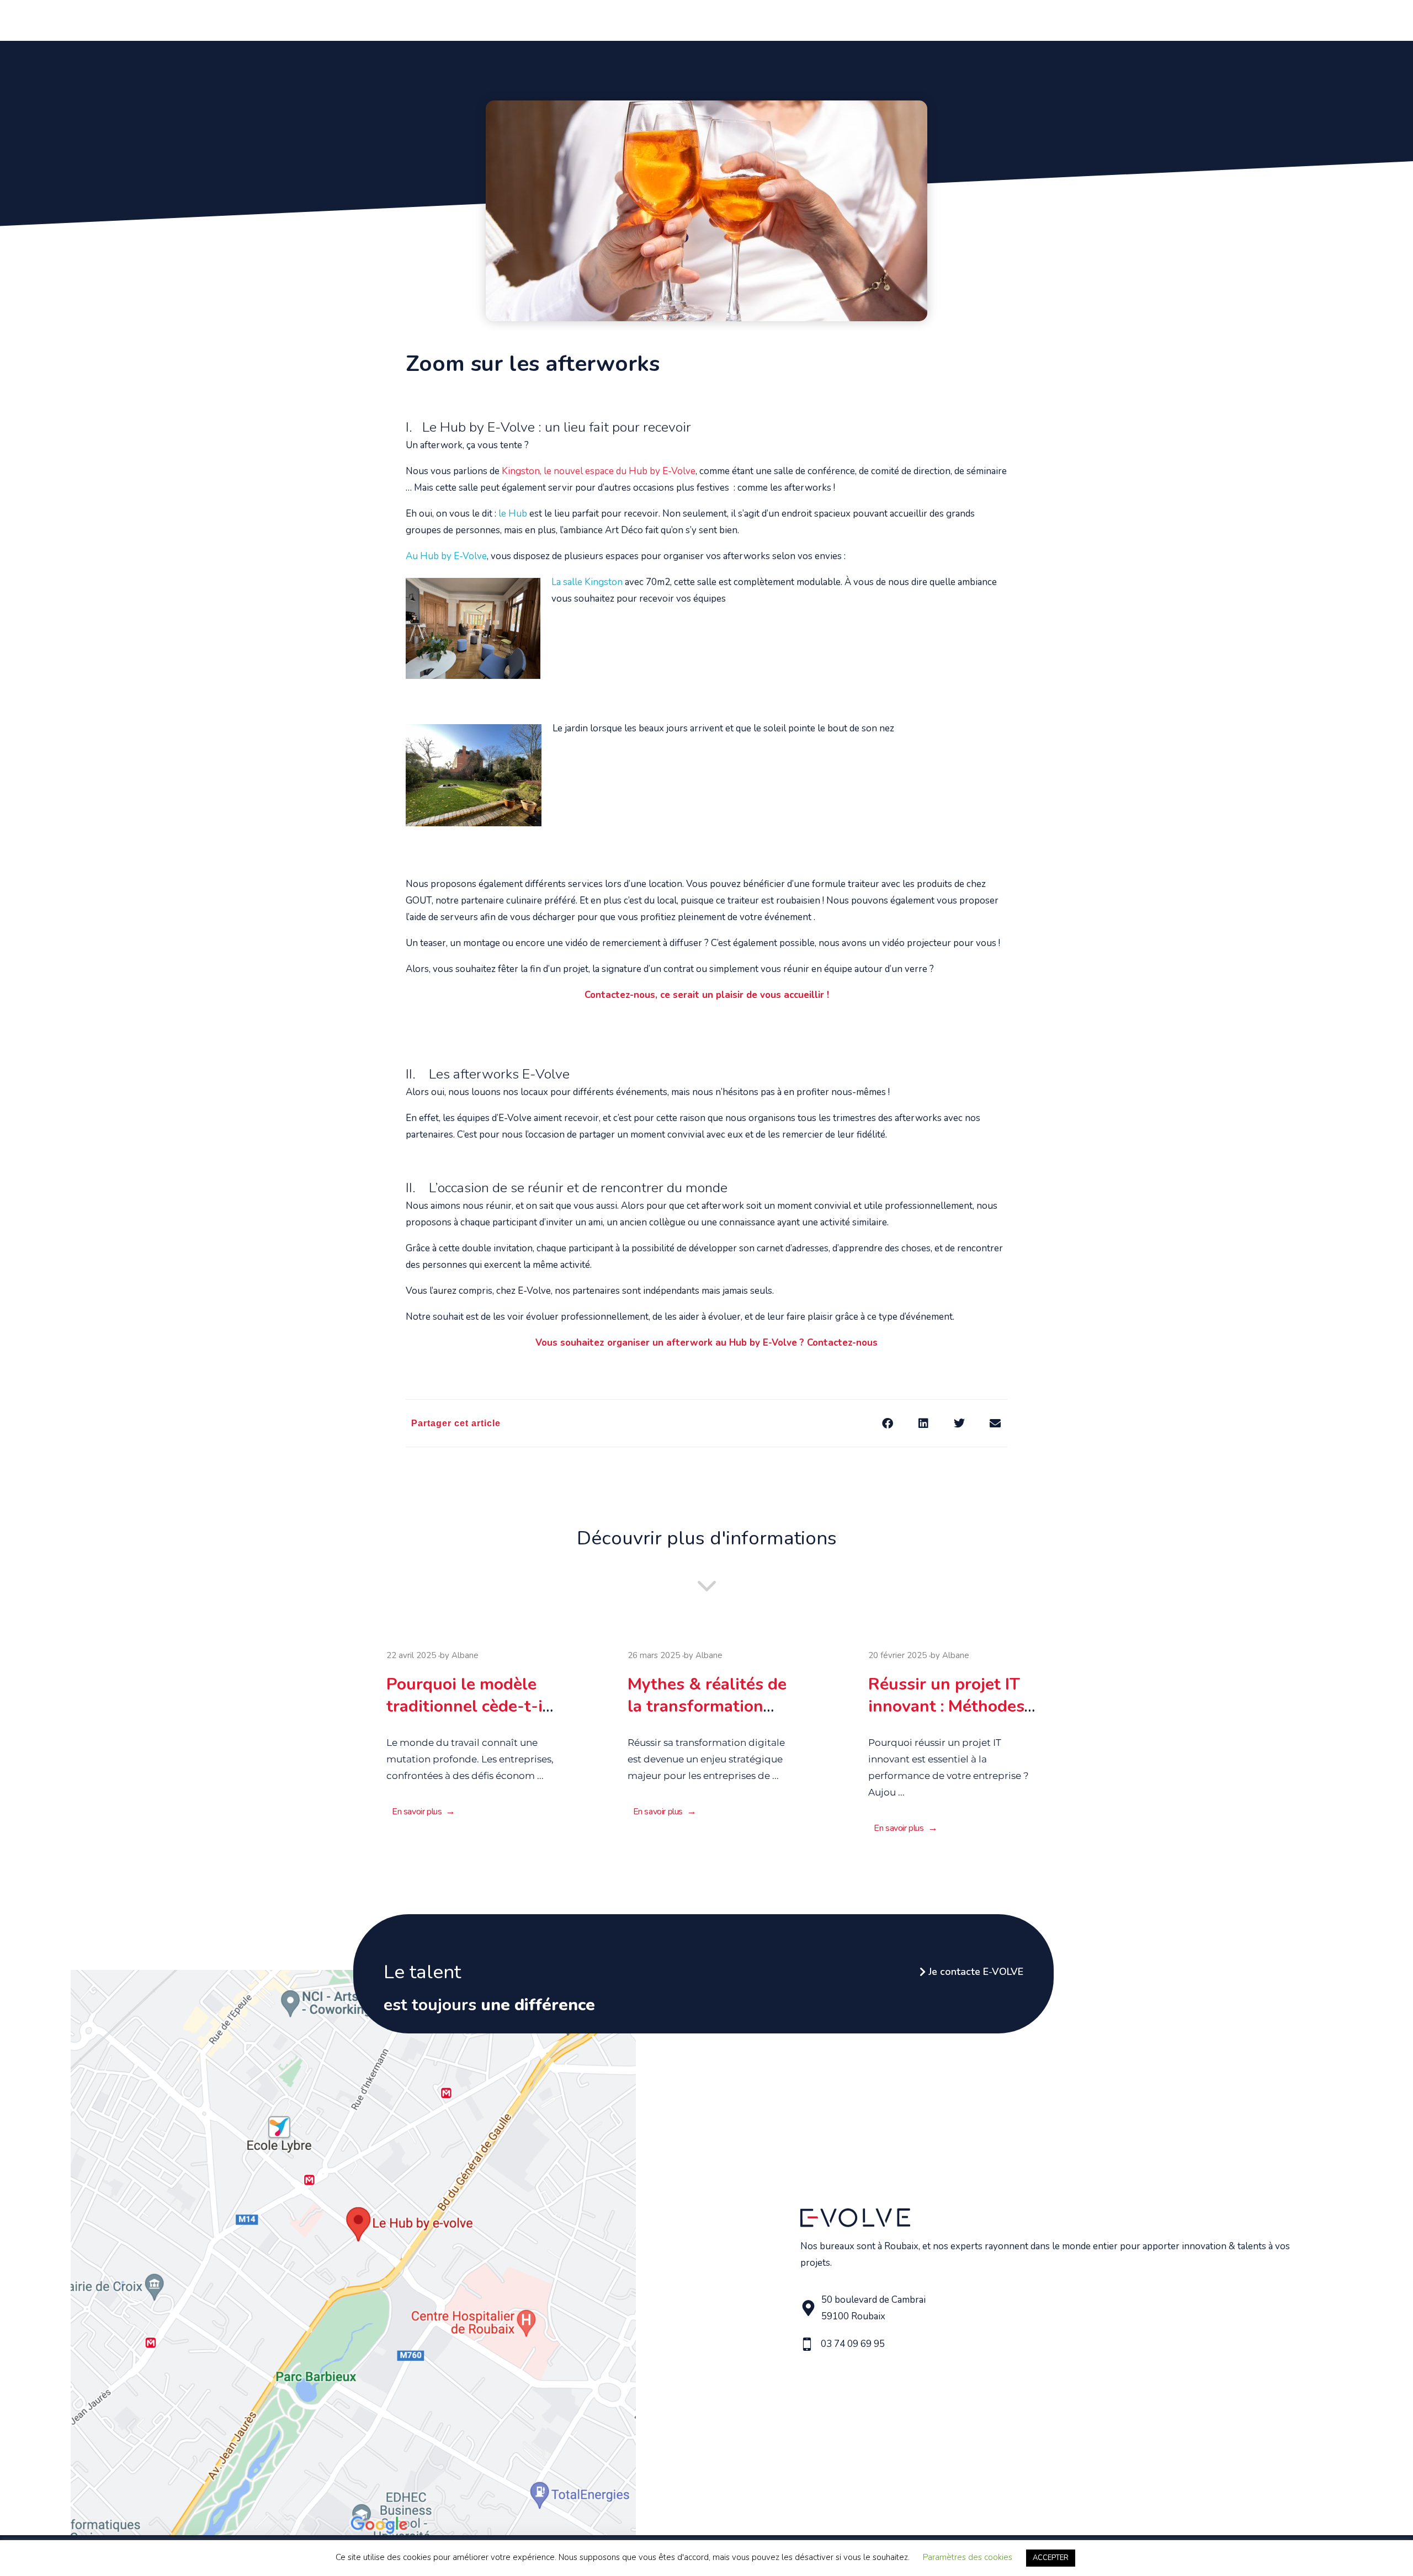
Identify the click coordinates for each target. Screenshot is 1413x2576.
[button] (887, 1423)
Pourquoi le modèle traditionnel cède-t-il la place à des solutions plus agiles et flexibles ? (471, 1712)
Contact (1071, 19)
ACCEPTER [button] (1051, 2558)
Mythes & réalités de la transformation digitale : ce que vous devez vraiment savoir (706, 1712)
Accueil (594, 19)
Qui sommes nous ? (659, 19)
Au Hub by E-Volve (446, 556)
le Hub (513, 514)
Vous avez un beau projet (761, 19)
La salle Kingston (587, 582)
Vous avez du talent (877, 19)
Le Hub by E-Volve (978, 19)
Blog (1035, 19)
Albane (465, 1655)
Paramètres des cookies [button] (968, 2557)
